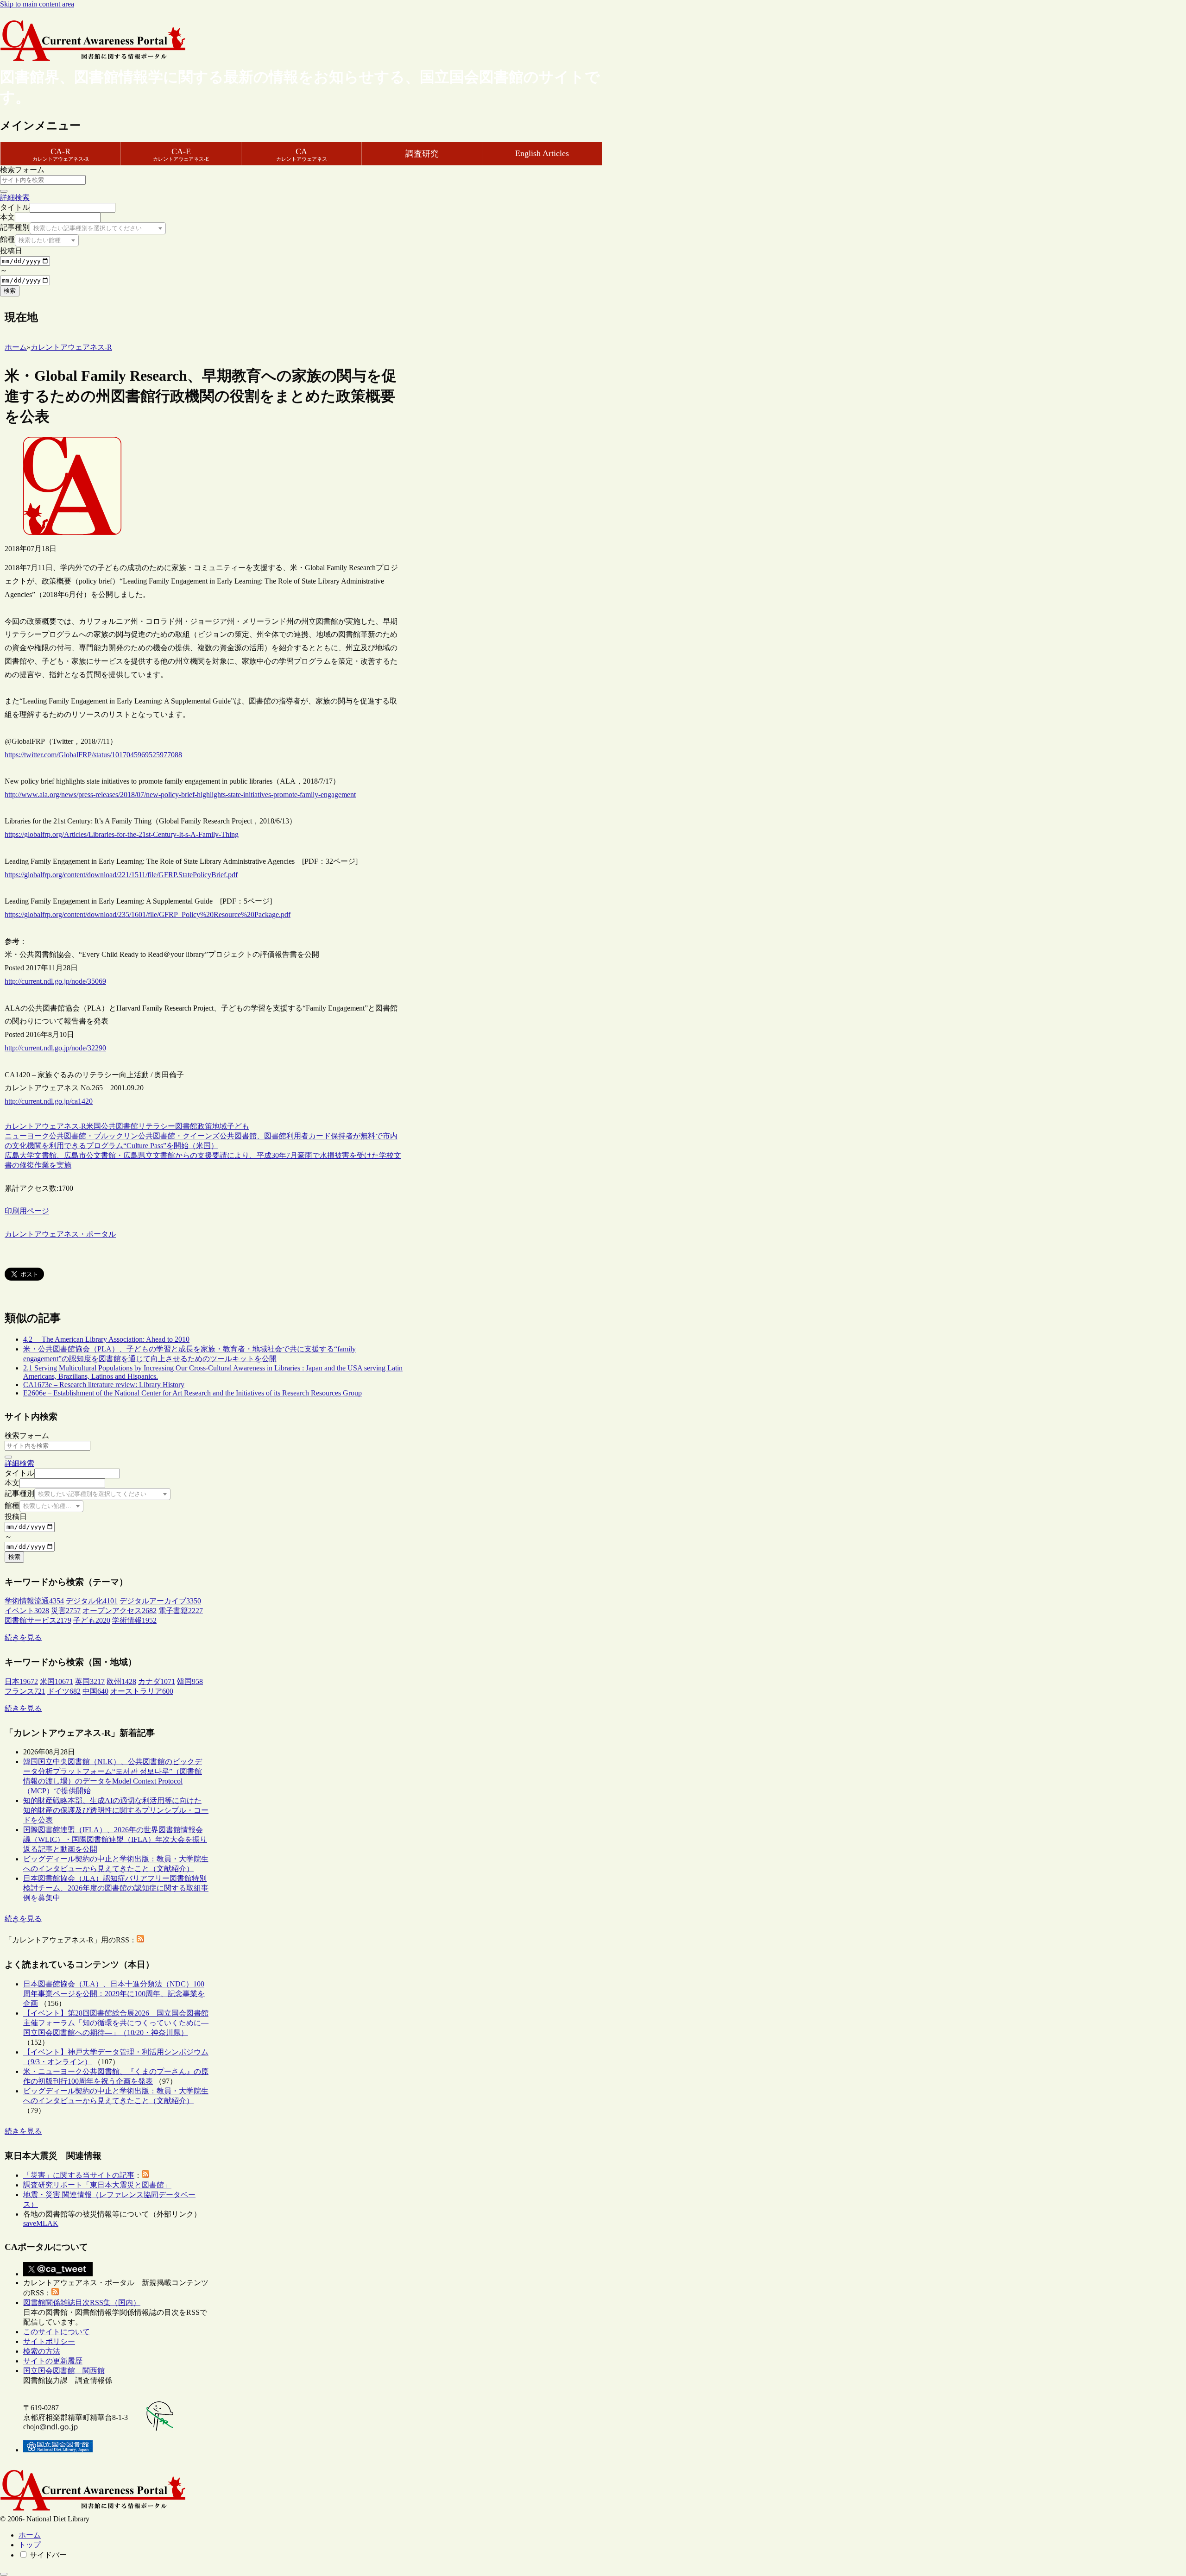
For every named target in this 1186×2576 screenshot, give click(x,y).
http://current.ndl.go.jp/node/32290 (55, 1048)
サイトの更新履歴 (53, 2361)
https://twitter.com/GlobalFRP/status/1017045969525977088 (93, 755)
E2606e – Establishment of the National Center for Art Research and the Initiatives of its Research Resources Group (192, 1393)
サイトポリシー (49, 2341)
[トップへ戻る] (4, 2574)
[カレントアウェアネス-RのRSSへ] (140, 1940)
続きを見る (23, 1637)
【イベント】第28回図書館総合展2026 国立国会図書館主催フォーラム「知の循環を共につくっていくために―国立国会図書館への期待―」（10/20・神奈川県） (116, 2023)
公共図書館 (120, 1126)
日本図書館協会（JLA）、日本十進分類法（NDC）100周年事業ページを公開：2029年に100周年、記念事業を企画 (114, 1994)
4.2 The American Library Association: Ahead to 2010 (106, 1339)
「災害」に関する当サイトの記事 (79, 2175)
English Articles (542, 153)
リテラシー (157, 1126)
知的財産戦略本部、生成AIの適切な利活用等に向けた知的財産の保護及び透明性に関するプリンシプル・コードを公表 (116, 1810)
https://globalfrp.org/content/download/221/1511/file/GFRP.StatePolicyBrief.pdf (121, 875)
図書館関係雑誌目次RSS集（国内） (82, 2303)
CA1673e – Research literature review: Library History (104, 1385)
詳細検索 (15, 198)
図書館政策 (194, 1126)
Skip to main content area (37, 4)
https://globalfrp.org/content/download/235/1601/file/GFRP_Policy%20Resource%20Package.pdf (148, 914)
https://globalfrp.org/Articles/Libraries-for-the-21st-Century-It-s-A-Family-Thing (122, 834)
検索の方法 (42, 2351)
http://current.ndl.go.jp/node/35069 (55, 981)
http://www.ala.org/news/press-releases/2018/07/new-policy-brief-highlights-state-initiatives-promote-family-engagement (180, 795)
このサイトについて (57, 2332)
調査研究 (422, 154)
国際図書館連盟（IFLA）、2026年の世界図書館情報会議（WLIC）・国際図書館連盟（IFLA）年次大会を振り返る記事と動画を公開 (115, 1839)
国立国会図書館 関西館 (64, 2371)
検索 (10, 291)
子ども (238, 1126)
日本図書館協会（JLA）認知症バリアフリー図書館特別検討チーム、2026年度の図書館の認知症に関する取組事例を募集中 (116, 1888)
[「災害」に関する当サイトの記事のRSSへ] (145, 2175)
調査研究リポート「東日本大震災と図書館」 (97, 2185)
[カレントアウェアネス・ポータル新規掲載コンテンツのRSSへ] (55, 2293)
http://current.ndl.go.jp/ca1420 (49, 1101)
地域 (220, 1126)
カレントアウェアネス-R (45, 1126)
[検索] (4, 191)
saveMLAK (41, 2223)
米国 (94, 1126)
